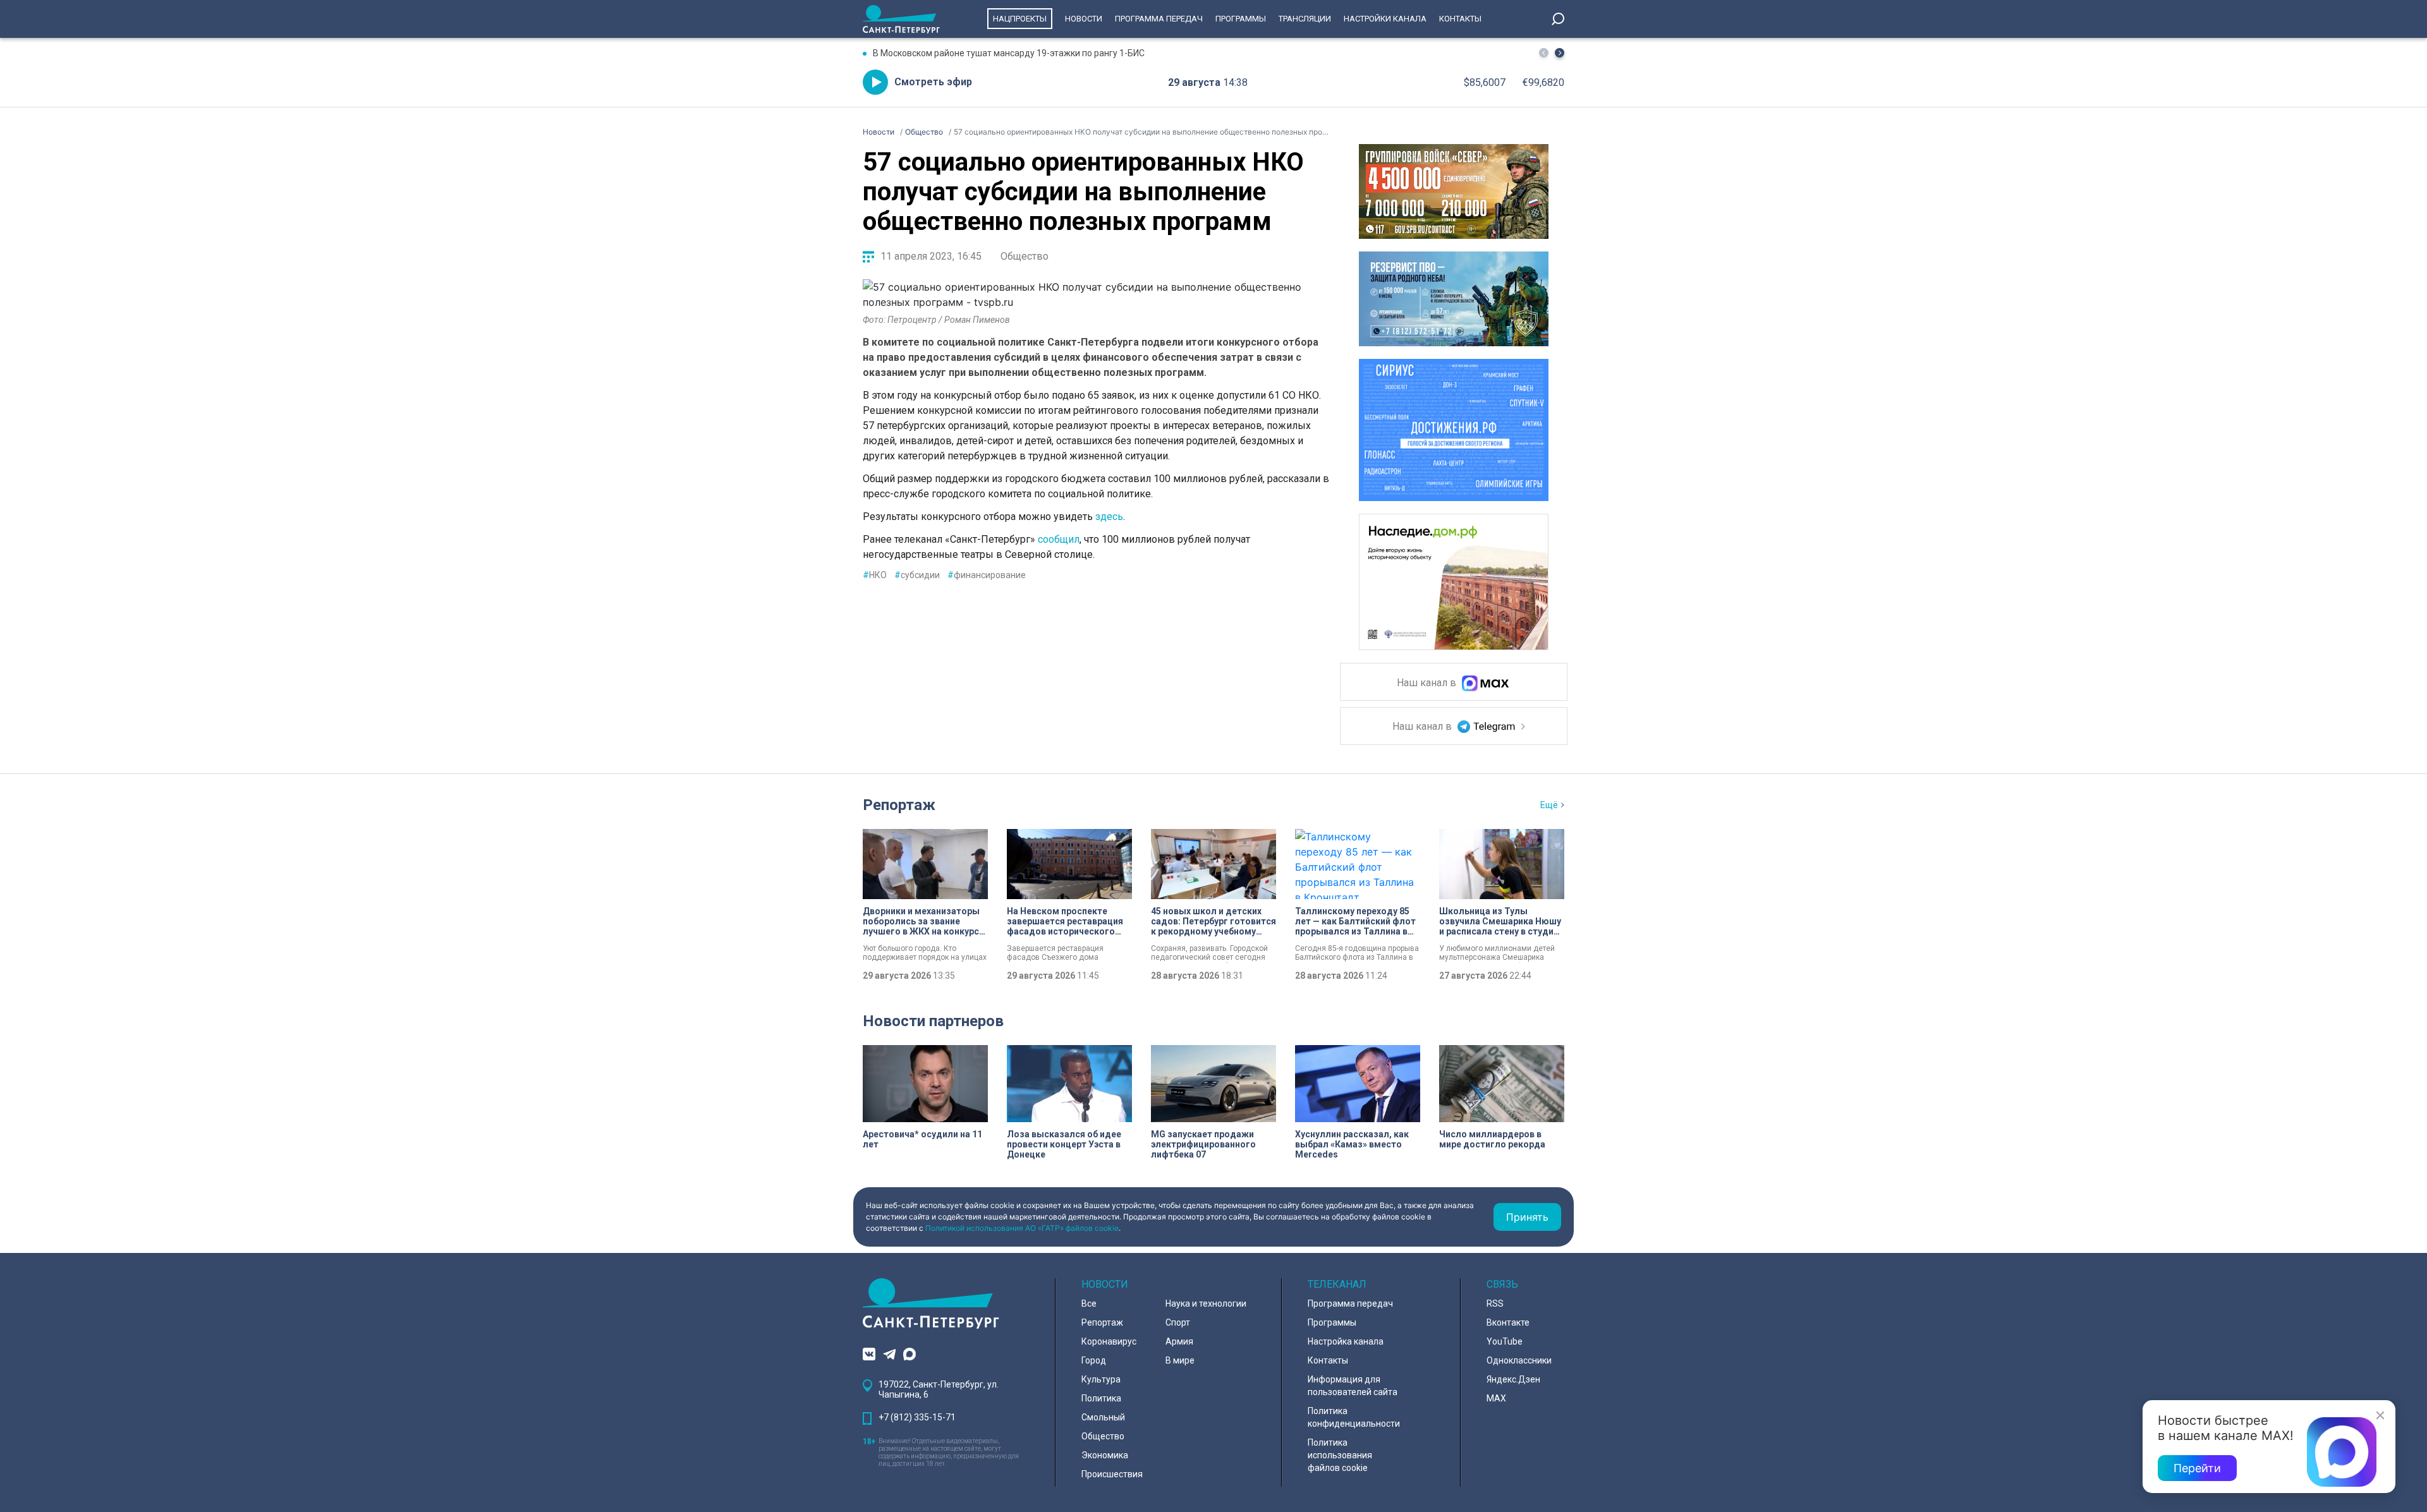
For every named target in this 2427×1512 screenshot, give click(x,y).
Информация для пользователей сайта (1353, 1386)
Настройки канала (1385, 19)
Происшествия (1112, 1474)
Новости (1084, 19)
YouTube (1505, 1341)
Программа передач (1159, 19)
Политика (1101, 1398)
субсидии (917, 575)
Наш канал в (1428, 683)
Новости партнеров (933, 1021)
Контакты (1460, 19)
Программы (1241, 19)
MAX (1496, 1398)
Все (1089, 1303)
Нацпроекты (1020, 19)
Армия (1179, 1341)
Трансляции (1305, 19)
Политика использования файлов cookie (1340, 1455)
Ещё (1549, 805)
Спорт (1178, 1322)
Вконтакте (1508, 1322)
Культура (1101, 1379)
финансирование (987, 575)
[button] (1560, 53)
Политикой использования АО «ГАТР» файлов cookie (1022, 1228)
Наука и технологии (1206, 1303)
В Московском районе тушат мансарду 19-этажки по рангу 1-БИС (1009, 53)
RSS (1495, 1303)
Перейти (2197, 1468)
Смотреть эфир (933, 82)
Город (1094, 1360)
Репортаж (899, 805)
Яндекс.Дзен (1513, 1379)
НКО (875, 575)
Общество (1025, 256)
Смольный (1103, 1417)
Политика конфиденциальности (1354, 1417)
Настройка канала (1346, 1341)
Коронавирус (1109, 1341)
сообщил (1059, 539)
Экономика (1105, 1455)
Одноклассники (1519, 1360)
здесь (1109, 517)
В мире (1180, 1360)
